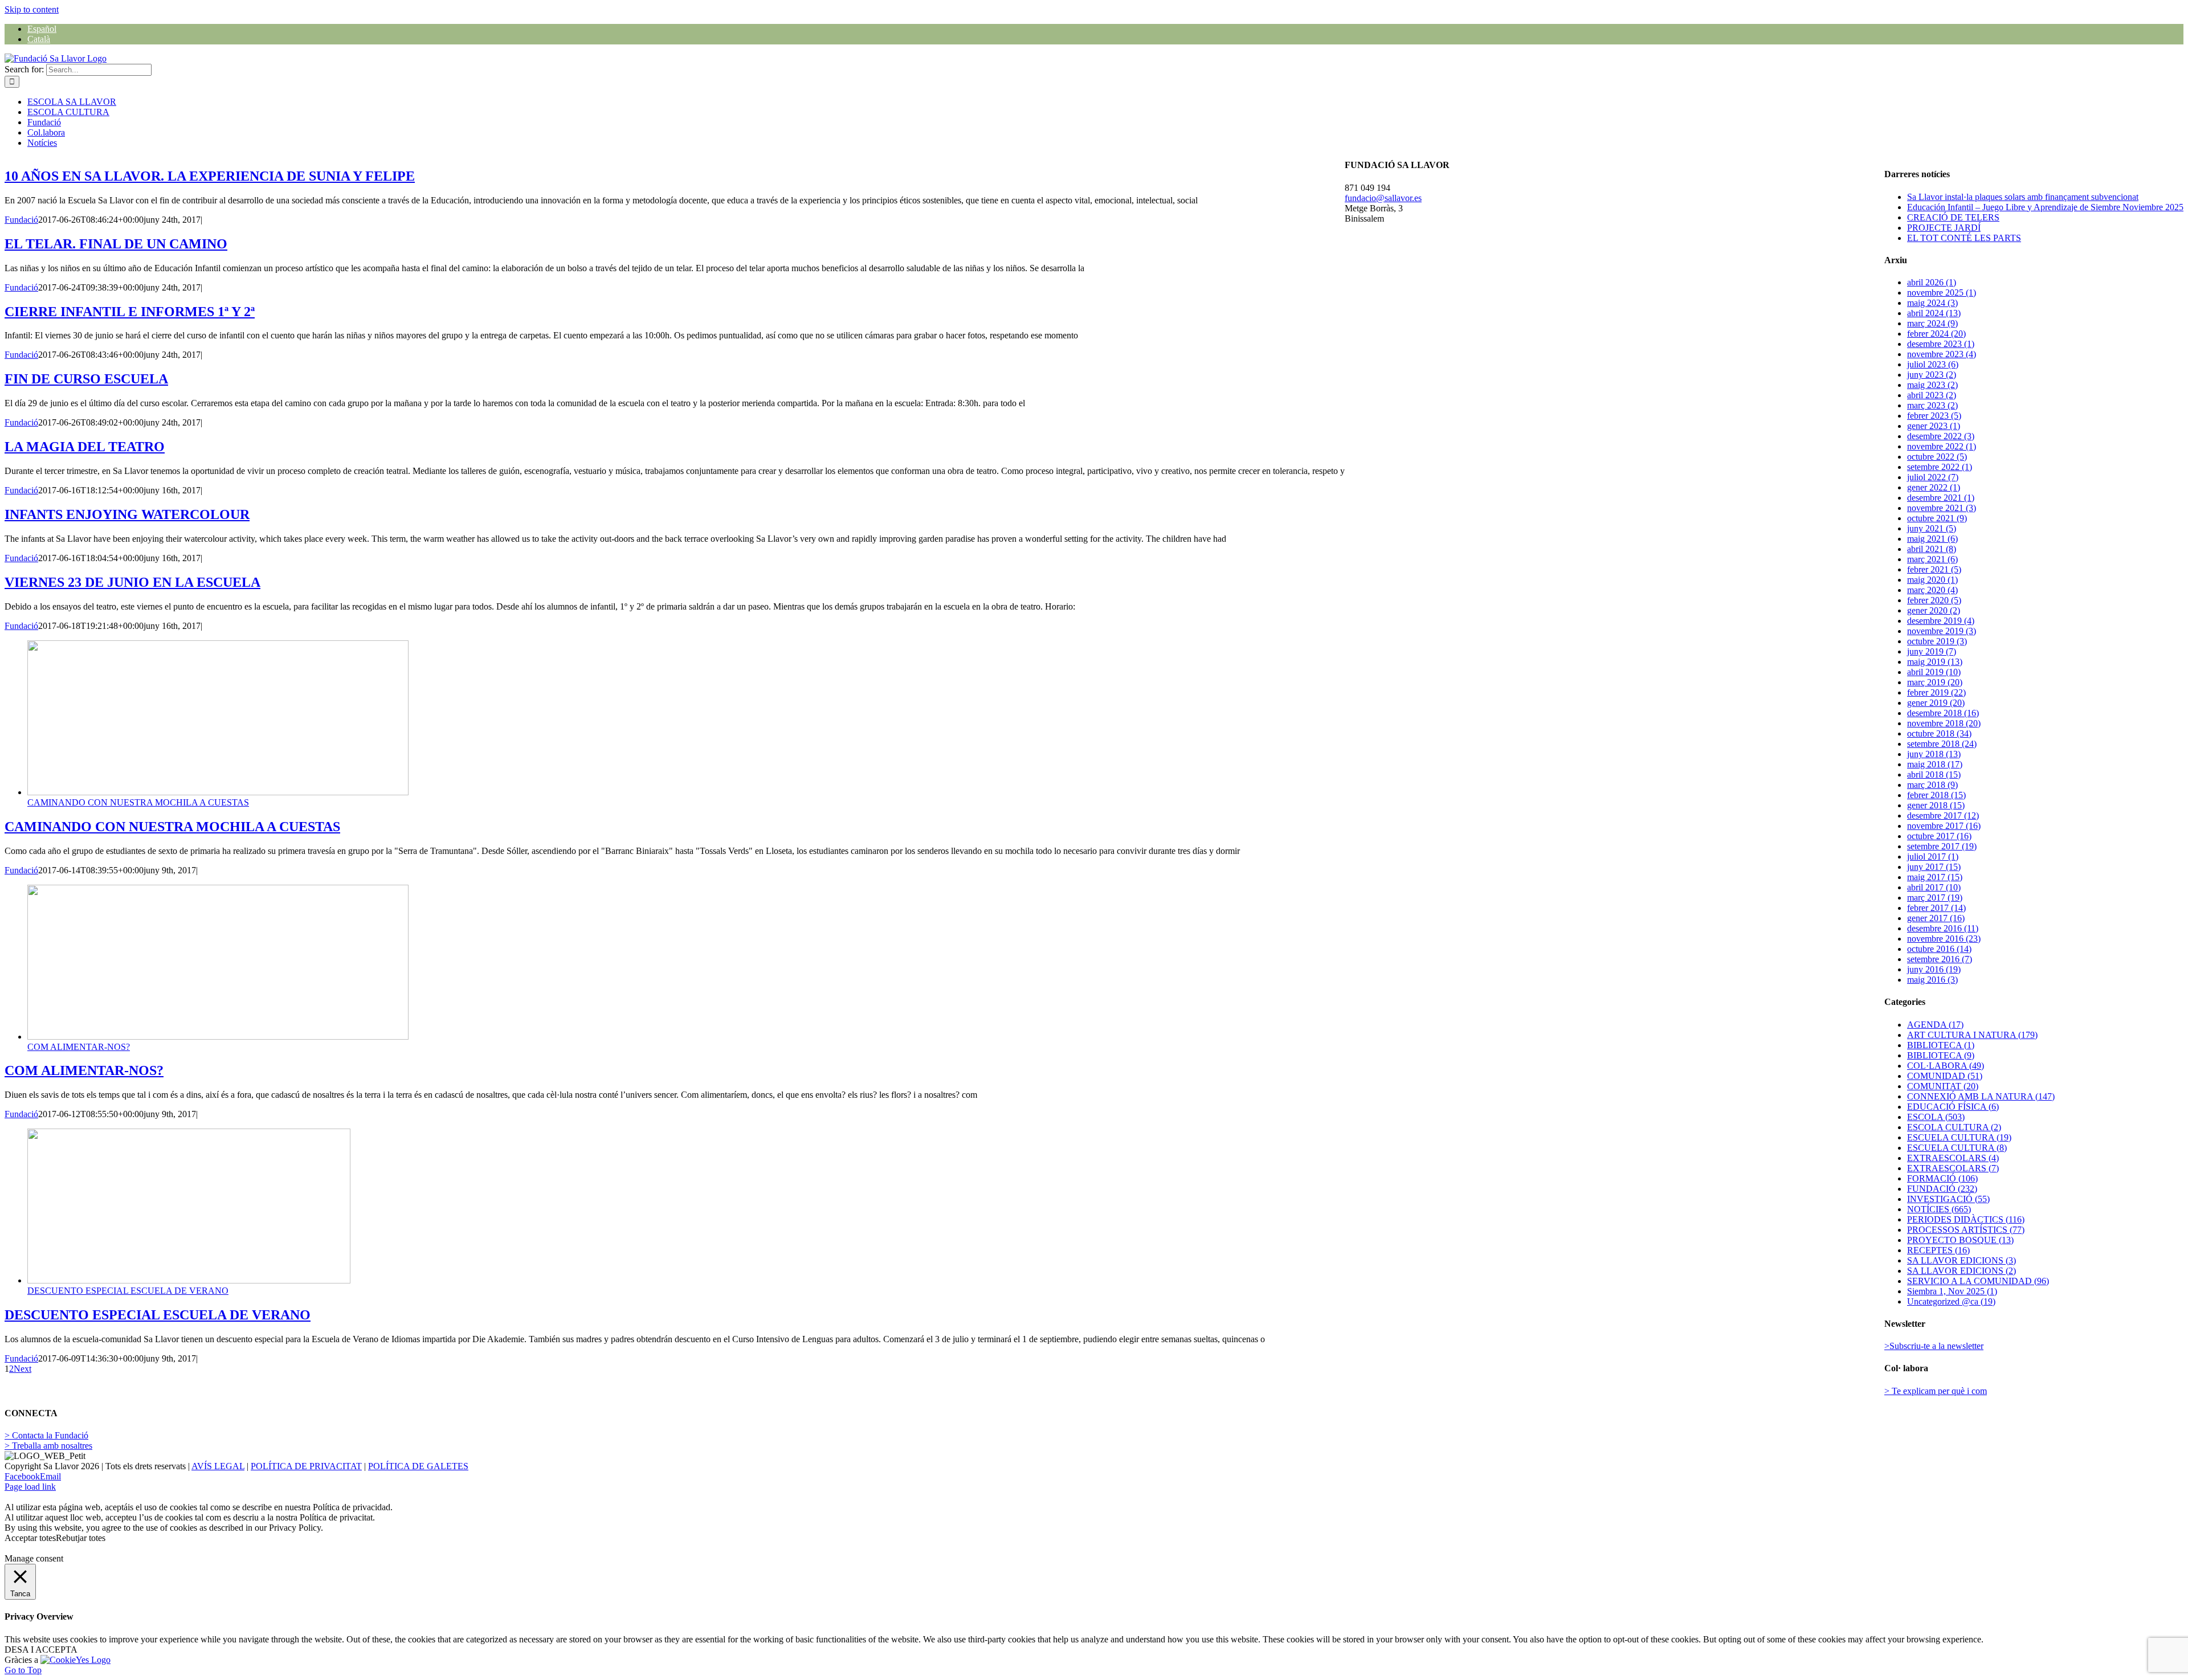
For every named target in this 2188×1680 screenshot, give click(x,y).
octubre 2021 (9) (1937, 518)
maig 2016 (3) (1932, 980)
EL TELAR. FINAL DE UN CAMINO (116, 244)
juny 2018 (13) (1934, 754)
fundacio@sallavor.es (1383, 198)
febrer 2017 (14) (1936, 908)
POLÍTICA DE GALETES (418, 1466)
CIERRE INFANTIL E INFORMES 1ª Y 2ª (130, 312)
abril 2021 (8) (1932, 549)
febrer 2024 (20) (1936, 334)
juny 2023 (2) (1932, 375)
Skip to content (32, 9)
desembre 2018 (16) (1943, 713)
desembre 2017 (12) (1943, 816)
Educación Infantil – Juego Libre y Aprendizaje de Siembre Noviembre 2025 (2045, 207)
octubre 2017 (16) (1939, 836)
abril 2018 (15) (1934, 774)
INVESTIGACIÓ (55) (1948, 1199)
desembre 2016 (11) (1943, 928)
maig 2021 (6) (1932, 539)
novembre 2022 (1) (1942, 446)
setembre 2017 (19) (1942, 846)
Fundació (21, 220)
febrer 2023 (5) (1934, 416)
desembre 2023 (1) (1941, 344)
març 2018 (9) (1932, 785)
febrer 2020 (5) (1934, 600)
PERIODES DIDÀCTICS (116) (1966, 1219)
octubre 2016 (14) (1939, 949)
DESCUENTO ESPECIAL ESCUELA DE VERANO (128, 1291)
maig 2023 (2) (1932, 385)
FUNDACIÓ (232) (1942, 1189)
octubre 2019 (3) (1937, 641)
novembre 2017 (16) (1944, 826)
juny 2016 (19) (1934, 969)
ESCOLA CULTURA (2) (1954, 1127)
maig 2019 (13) (1935, 662)
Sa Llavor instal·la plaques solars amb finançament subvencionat (2023, 197)
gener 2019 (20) (1936, 703)
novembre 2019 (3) (1942, 631)
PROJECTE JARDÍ (1944, 228)
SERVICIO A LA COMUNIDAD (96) (1978, 1281)
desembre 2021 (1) (1941, 498)
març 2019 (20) (1935, 682)
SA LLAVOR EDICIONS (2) (1962, 1271)
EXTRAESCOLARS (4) (1953, 1158)
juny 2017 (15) (1934, 867)
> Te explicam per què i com (1936, 1391)
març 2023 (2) (1932, 405)
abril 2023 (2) (1932, 395)
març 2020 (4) (1932, 590)
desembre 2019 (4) (1941, 621)
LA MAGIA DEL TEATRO (85, 447)
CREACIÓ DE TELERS (1953, 217)
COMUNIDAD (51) (1945, 1076)
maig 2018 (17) (1935, 764)
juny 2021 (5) (1932, 528)
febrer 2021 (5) (1934, 569)
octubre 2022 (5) (1937, 457)
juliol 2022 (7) (1933, 477)
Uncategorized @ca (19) (1951, 1301)
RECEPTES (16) (1938, 1250)
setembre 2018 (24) (1942, 744)
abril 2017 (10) (1934, 887)
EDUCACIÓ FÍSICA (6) (1953, 1107)
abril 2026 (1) (1932, 282)
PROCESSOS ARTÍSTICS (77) (1966, 1230)
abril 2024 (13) (1934, 313)
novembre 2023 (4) (1942, 354)
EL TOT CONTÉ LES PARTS (1964, 238)
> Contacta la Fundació (46, 1435)
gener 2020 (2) (1934, 610)
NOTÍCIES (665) (1939, 1209)
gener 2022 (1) (1934, 487)
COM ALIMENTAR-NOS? (79, 1047)
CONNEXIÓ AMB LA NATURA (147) (1981, 1096)
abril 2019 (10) (1934, 672)
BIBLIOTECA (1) (1941, 1045)
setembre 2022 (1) (1940, 467)
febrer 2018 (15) (1936, 795)
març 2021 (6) (1932, 559)
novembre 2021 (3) (1942, 508)
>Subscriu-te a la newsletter (1934, 1346)
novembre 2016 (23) (1944, 939)
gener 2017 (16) (1936, 918)
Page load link (30, 1487)
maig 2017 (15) (1935, 877)
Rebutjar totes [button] (81, 1538)
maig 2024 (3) (1932, 303)
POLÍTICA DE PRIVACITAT (306, 1466)
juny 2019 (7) (1932, 651)
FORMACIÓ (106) (1942, 1178)
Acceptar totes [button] (30, 1538)
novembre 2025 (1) (1942, 293)
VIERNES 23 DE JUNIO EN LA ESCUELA (132, 582)
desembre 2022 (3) (1941, 436)
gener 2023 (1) (1934, 426)
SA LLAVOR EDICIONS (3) (1962, 1260)
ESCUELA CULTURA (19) (1959, 1137)
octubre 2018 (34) (1939, 733)
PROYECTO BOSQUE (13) (1960, 1240)
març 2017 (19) (1935, 898)
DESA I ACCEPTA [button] (41, 1650)
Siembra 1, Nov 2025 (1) (1952, 1291)
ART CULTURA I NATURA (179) (1972, 1035)
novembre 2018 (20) (1944, 723)
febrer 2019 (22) (1936, 692)
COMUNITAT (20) (1943, 1086)
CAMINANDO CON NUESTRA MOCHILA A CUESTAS (138, 802)
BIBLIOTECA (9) (1941, 1055)
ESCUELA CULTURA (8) (1957, 1148)
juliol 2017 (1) (1933, 857)
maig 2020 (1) (1932, 580)
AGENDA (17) (1935, 1025)
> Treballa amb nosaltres (48, 1446)
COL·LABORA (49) (1946, 1066)
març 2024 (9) (1932, 323)
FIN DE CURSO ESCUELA (86, 379)
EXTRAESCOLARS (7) (1953, 1168)
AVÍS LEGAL (218, 1466)
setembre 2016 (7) (1940, 959)
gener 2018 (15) (1936, 805)
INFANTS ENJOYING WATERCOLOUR (127, 514)
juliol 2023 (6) (1933, 364)
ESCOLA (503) (1936, 1117)
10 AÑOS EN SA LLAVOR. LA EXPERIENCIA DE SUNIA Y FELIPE (210, 176)
